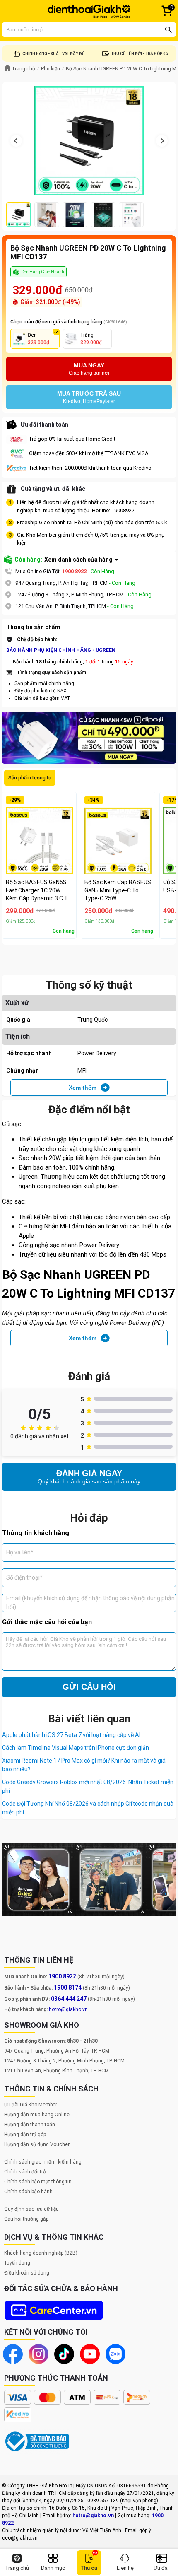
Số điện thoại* (24, 1577)
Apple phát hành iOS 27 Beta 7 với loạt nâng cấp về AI (71, 1735)
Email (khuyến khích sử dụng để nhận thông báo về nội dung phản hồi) (90, 1603)
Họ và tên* (20, 1552)
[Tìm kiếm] (168, 30)
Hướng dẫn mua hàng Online (37, 2115)
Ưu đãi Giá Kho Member (31, 2105)
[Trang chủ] (89, 11)
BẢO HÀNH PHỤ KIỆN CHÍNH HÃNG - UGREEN (61, 650)
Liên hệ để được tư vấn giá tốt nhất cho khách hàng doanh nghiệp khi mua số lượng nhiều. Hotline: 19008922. (86, 506)
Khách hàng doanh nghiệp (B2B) (41, 2253)
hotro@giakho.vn (68, 2009)
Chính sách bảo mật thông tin (38, 2182)
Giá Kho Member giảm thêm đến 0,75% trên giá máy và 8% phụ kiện (91, 539)
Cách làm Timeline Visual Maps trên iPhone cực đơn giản (76, 1748)
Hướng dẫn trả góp (25, 2135)
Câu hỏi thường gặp (26, 2219)
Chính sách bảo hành (28, 2192)
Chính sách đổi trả (25, 2172)
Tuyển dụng (17, 2263)
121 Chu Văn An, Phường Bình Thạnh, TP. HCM (57, 2071)
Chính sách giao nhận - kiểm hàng (43, 2162)
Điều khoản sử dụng (27, 2273)
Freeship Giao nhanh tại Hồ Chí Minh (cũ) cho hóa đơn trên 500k (92, 522)
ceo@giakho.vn (20, 2538)
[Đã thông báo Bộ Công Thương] (37, 2441)
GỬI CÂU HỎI (89, 1687)
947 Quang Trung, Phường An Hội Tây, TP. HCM (57, 2051)
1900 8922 (74, 571)
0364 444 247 (69, 1999)
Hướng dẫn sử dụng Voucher (37, 2144)
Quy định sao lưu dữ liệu (31, 2209)
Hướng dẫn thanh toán (30, 2125)
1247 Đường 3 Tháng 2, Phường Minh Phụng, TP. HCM (64, 2061)
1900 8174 (68, 1987)
